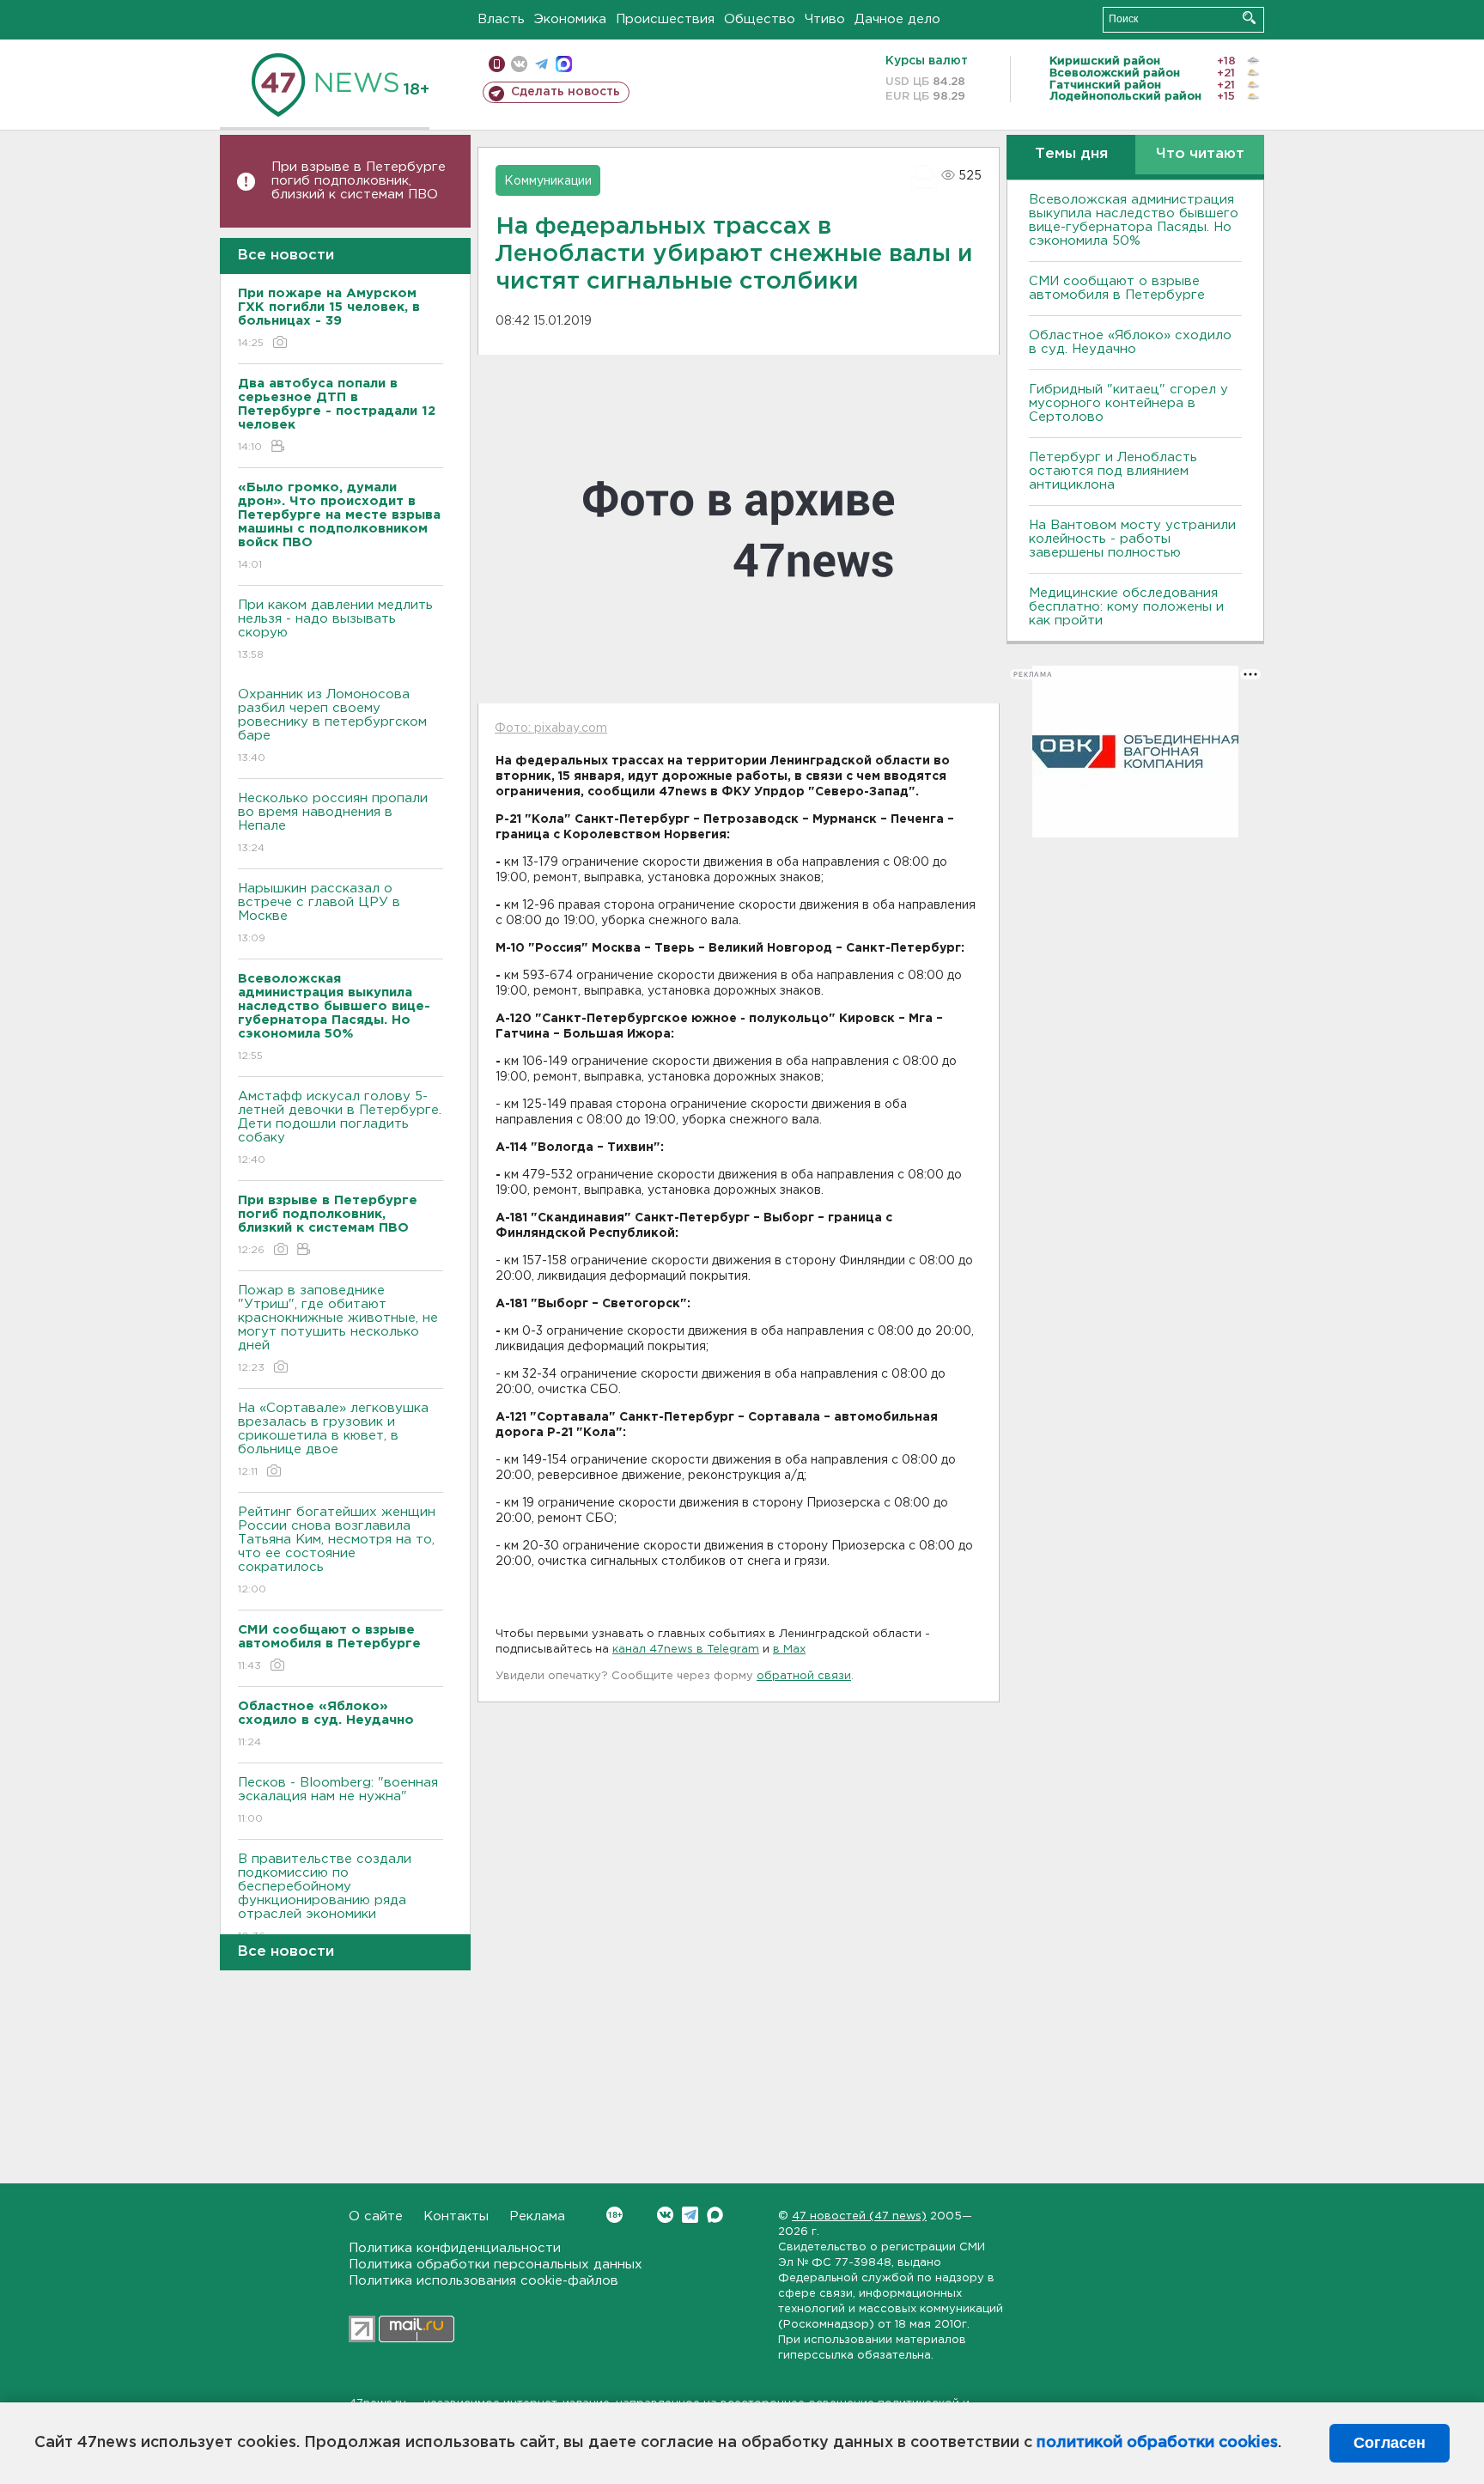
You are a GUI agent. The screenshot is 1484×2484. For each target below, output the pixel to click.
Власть (501, 19)
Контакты (456, 2216)
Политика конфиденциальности (455, 2248)
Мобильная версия (497, 64)
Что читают (1200, 154)
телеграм (541, 64)
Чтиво (825, 19)
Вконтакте (665, 2215)
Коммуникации (548, 181)
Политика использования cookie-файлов (484, 2281)
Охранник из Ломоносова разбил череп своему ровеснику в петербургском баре (332, 726)
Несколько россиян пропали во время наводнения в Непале (333, 823)
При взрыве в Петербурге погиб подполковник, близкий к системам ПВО (359, 181)
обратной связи (804, 1676)
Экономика (570, 19)
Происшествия (665, 19)
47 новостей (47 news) (859, 2216)
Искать (1249, 18)
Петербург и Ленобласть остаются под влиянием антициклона (1113, 471)
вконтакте (519, 64)
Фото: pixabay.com (551, 728)
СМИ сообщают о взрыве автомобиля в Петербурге (1117, 288)
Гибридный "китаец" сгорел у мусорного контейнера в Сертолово (1128, 403)
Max (715, 2215)
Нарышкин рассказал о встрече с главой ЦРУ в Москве (319, 913)
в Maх (789, 1650)
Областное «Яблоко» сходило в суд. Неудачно (1130, 342)
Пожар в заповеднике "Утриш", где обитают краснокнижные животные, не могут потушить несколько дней (338, 1329)
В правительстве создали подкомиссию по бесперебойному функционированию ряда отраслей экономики (325, 1897)
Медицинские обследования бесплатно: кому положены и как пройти (1126, 607)
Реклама (537, 2216)
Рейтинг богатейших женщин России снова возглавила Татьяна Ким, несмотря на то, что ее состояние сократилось (337, 1550)
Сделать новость (566, 92)
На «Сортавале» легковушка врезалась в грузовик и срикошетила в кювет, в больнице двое (333, 1440)
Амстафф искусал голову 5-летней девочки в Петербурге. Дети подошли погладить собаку (340, 1128)
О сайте (376, 2216)
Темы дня (1071, 154)
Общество (760, 19)
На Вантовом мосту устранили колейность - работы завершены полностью (1132, 539)
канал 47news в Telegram (686, 1650)
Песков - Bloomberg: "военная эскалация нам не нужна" (338, 1800)
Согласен (1390, 2443)
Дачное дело (897, 19)
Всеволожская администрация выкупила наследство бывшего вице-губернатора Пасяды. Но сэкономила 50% (1134, 220)
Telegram (690, 2215)
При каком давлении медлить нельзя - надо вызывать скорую (335, 630)
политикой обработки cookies (1157, 2443)
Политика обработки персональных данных (496, 2265)
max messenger (564, 64)
